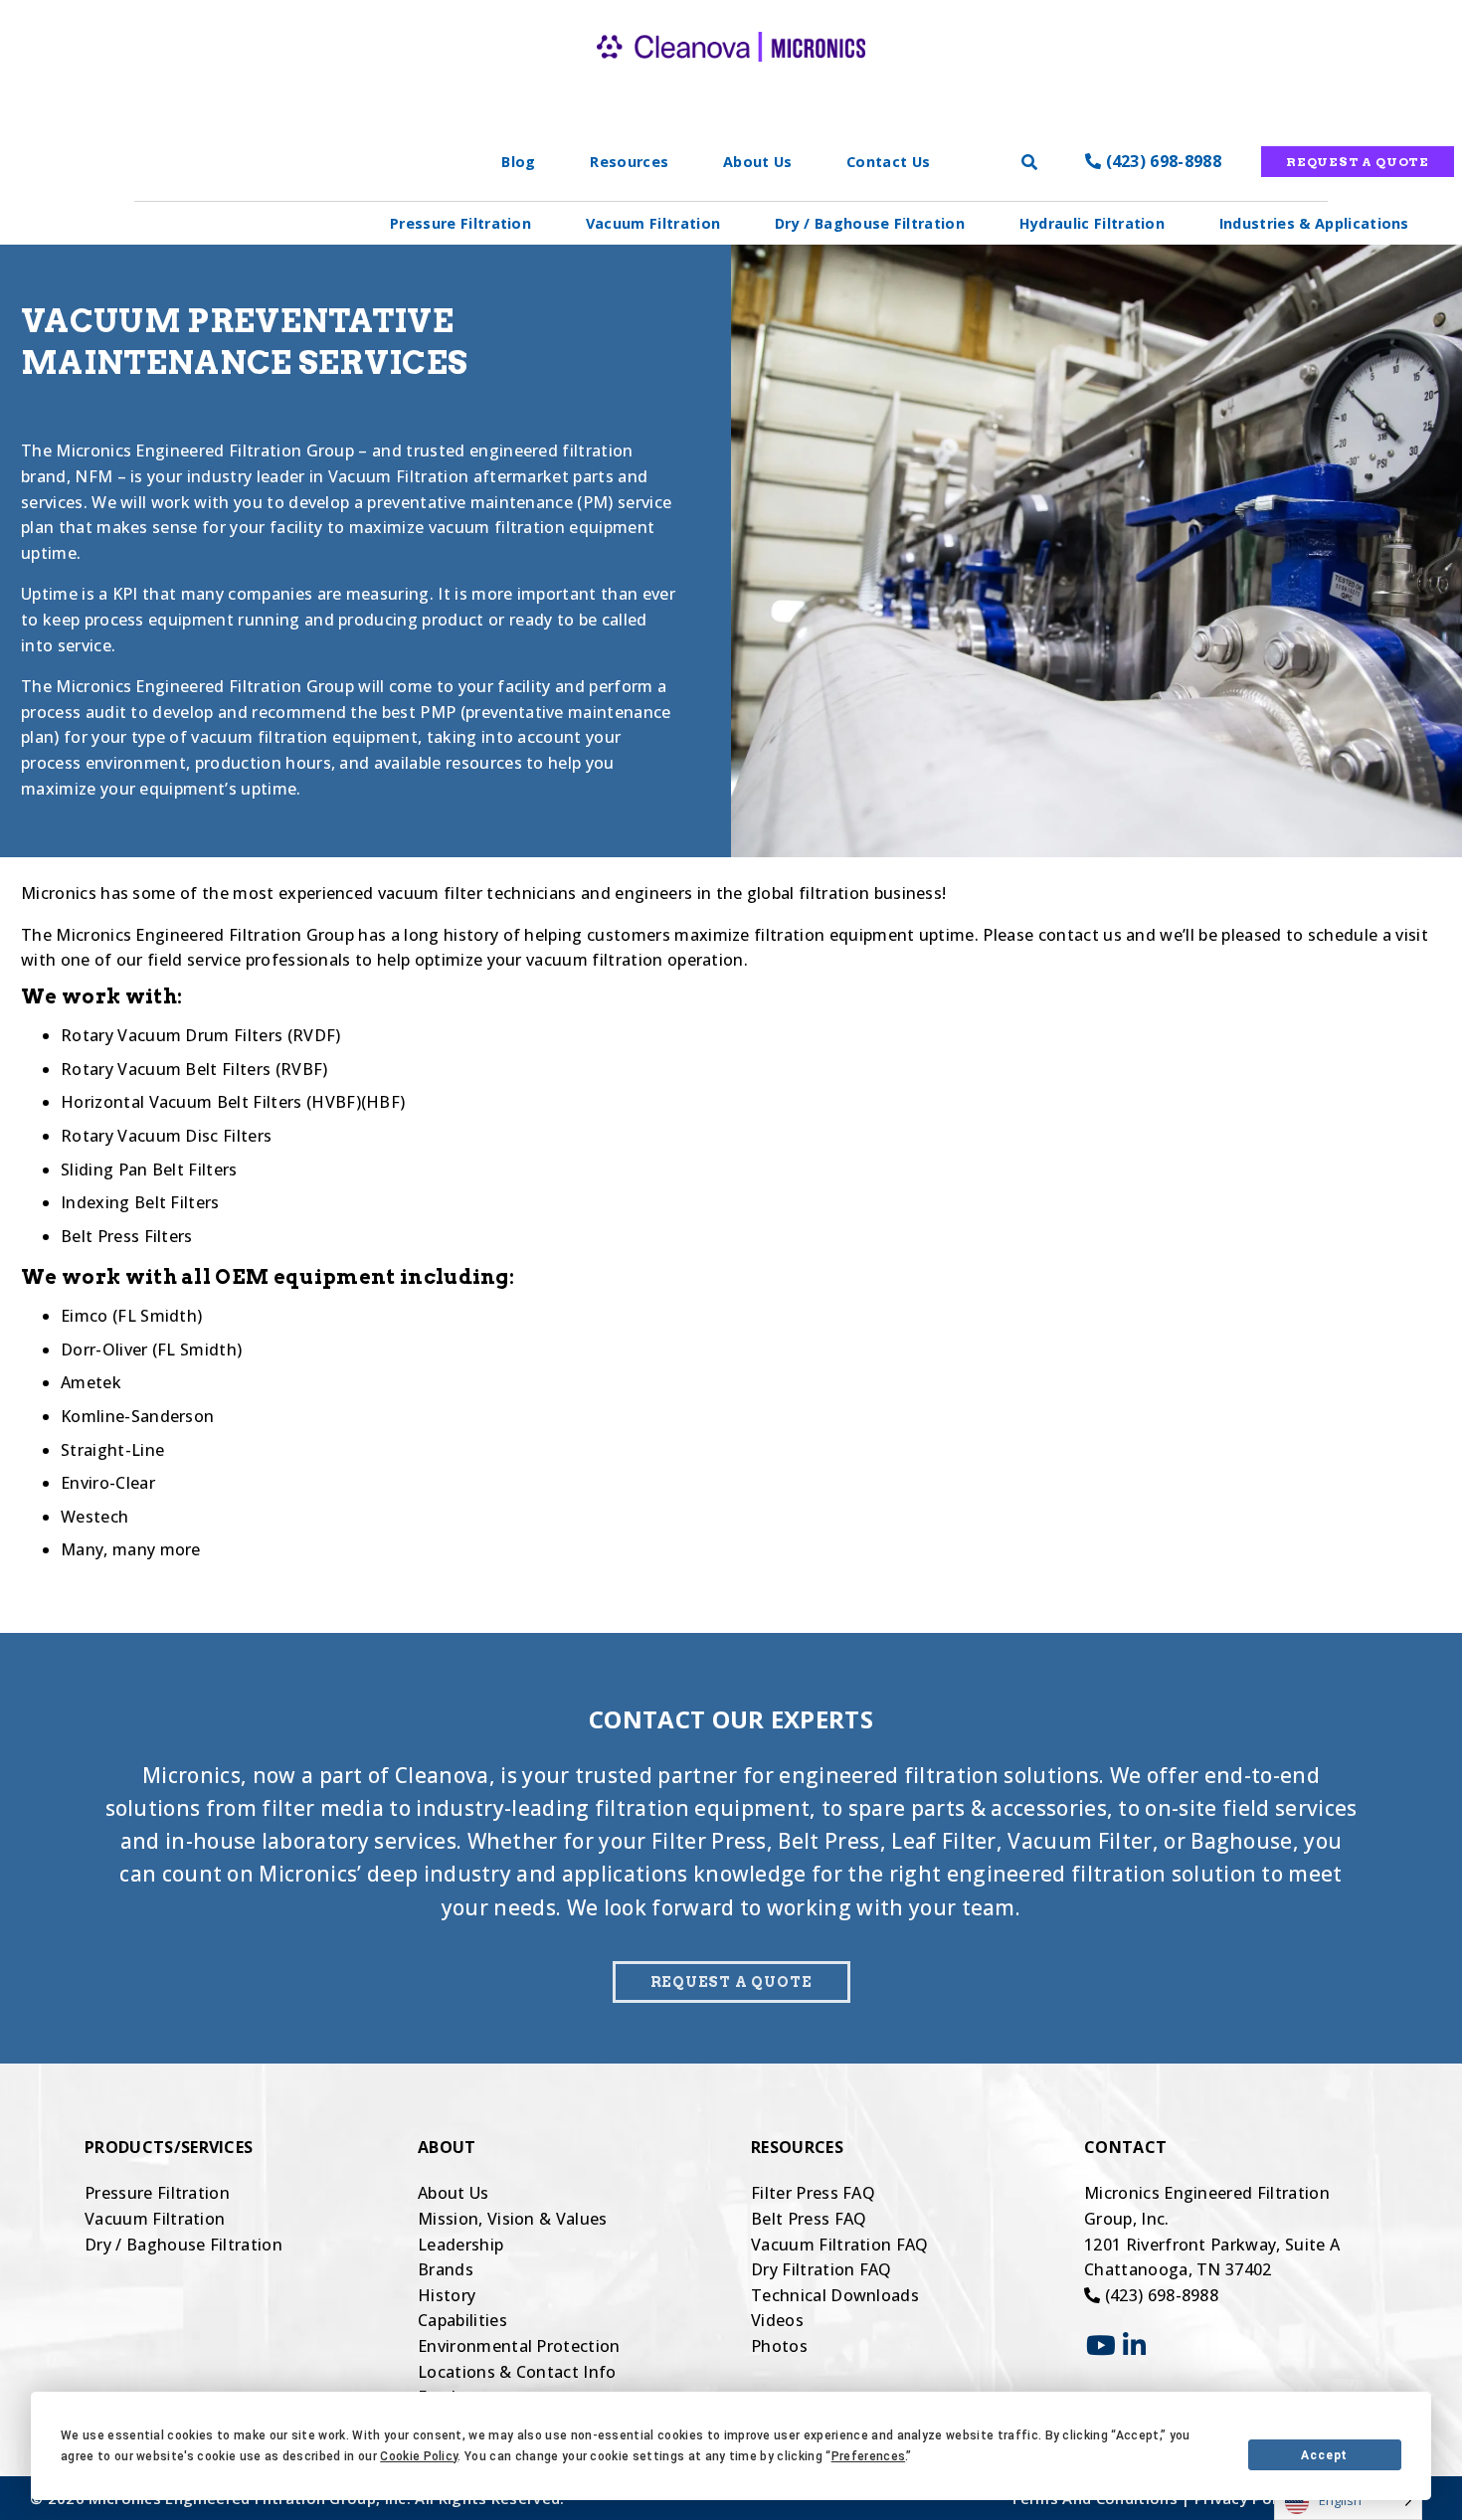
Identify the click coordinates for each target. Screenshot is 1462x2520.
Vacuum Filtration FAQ (840, 2245)
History (447, 2295)
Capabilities (462, 2320)
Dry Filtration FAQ (822, 2269)
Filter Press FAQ (813, 2193)
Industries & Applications (1314, 223)
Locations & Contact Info (517, 2372)
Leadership (460, 2245)
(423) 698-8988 (1161, 161)
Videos (777, 2320)
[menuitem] (460, 223)
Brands (446, 2269)
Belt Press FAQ (809, 2219)
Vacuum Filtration (653, 223)
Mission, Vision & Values (513, 2219)
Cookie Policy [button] (419, 2456)
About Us (758, 162)
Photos (779, 2346)
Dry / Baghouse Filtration (870, 223)
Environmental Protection (519, 2346)
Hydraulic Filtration (1092, 223)
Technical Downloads (835, 2295)
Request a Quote (1358, 162)
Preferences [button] (869, 2456)
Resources (629, 162)
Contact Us (888, 162)
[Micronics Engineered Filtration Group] (731, 80)
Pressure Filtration (460, 223)
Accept (1324, 2455)
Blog (518, 162)
